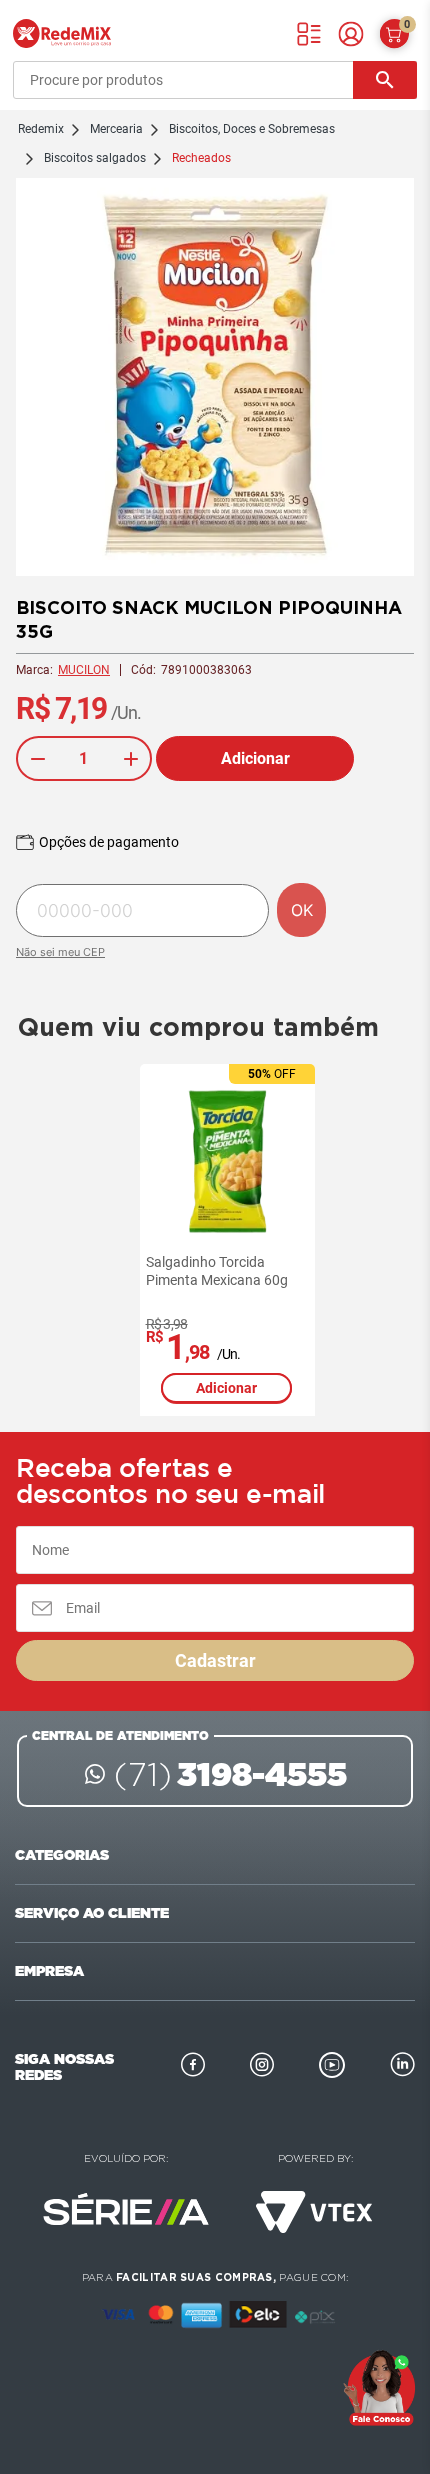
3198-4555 (230, 1774)
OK (302, 910)
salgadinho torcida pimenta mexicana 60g (217, 1271)
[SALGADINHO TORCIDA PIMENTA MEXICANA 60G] (227, 1161)
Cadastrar (215, 1660)
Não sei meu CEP (60, 952)
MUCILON (84, 670)
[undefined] (215, 379)
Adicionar (255, 758)
